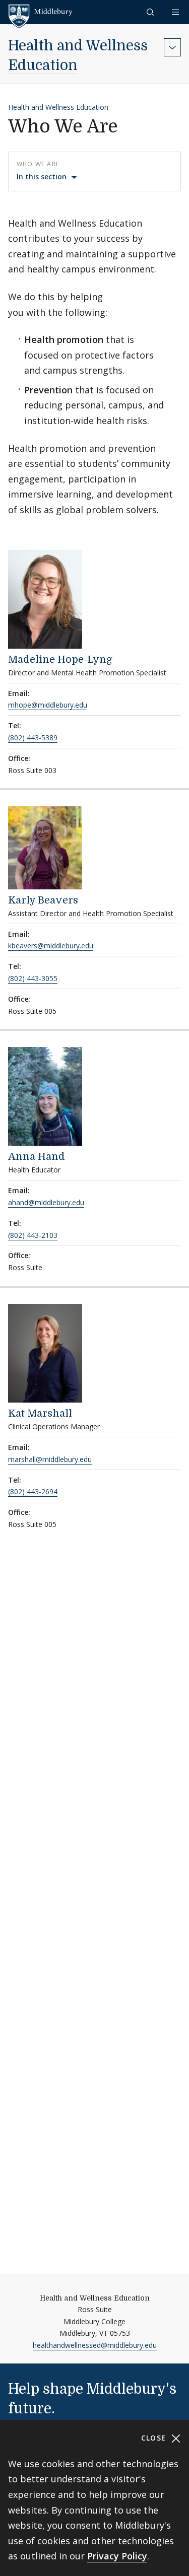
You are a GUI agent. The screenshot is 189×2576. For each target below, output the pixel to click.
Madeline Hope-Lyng (60, 659)
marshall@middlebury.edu (50, 1459)
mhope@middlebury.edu (48, 705)
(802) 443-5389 (33, 738)
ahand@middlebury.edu (46, 1202)
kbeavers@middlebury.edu (51, 946)
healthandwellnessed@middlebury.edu (95, 2345)
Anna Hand (37, 1157)
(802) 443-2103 (33, 1235)
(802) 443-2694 (33, 1491)
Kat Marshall (40, 1413)
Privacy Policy (117, 2556)
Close (155, 2438)
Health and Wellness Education (58, 107)
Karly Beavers (43, 900)
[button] (151, 12)
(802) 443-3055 (33, 978)
